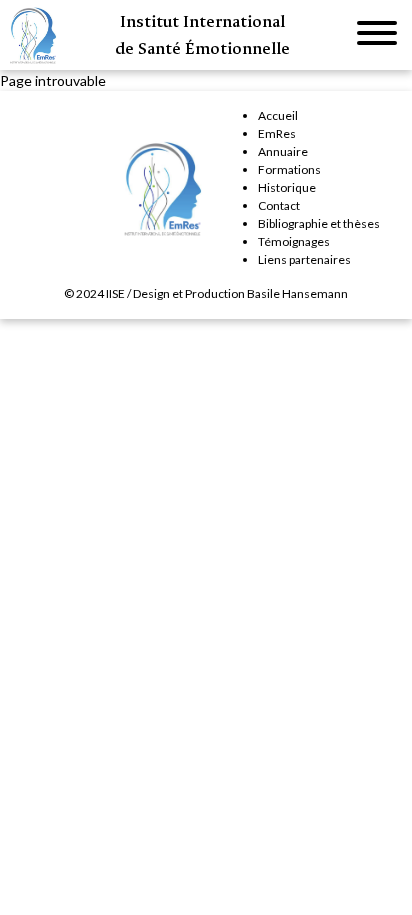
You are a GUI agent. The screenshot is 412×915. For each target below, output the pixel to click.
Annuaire (283, 151)
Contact (279, 205)
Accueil (278, 115)
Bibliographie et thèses (319, 223)
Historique (287, 187)
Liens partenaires (304, 259)
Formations (289, 169)
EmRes (277, 133)
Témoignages (294, 241)
